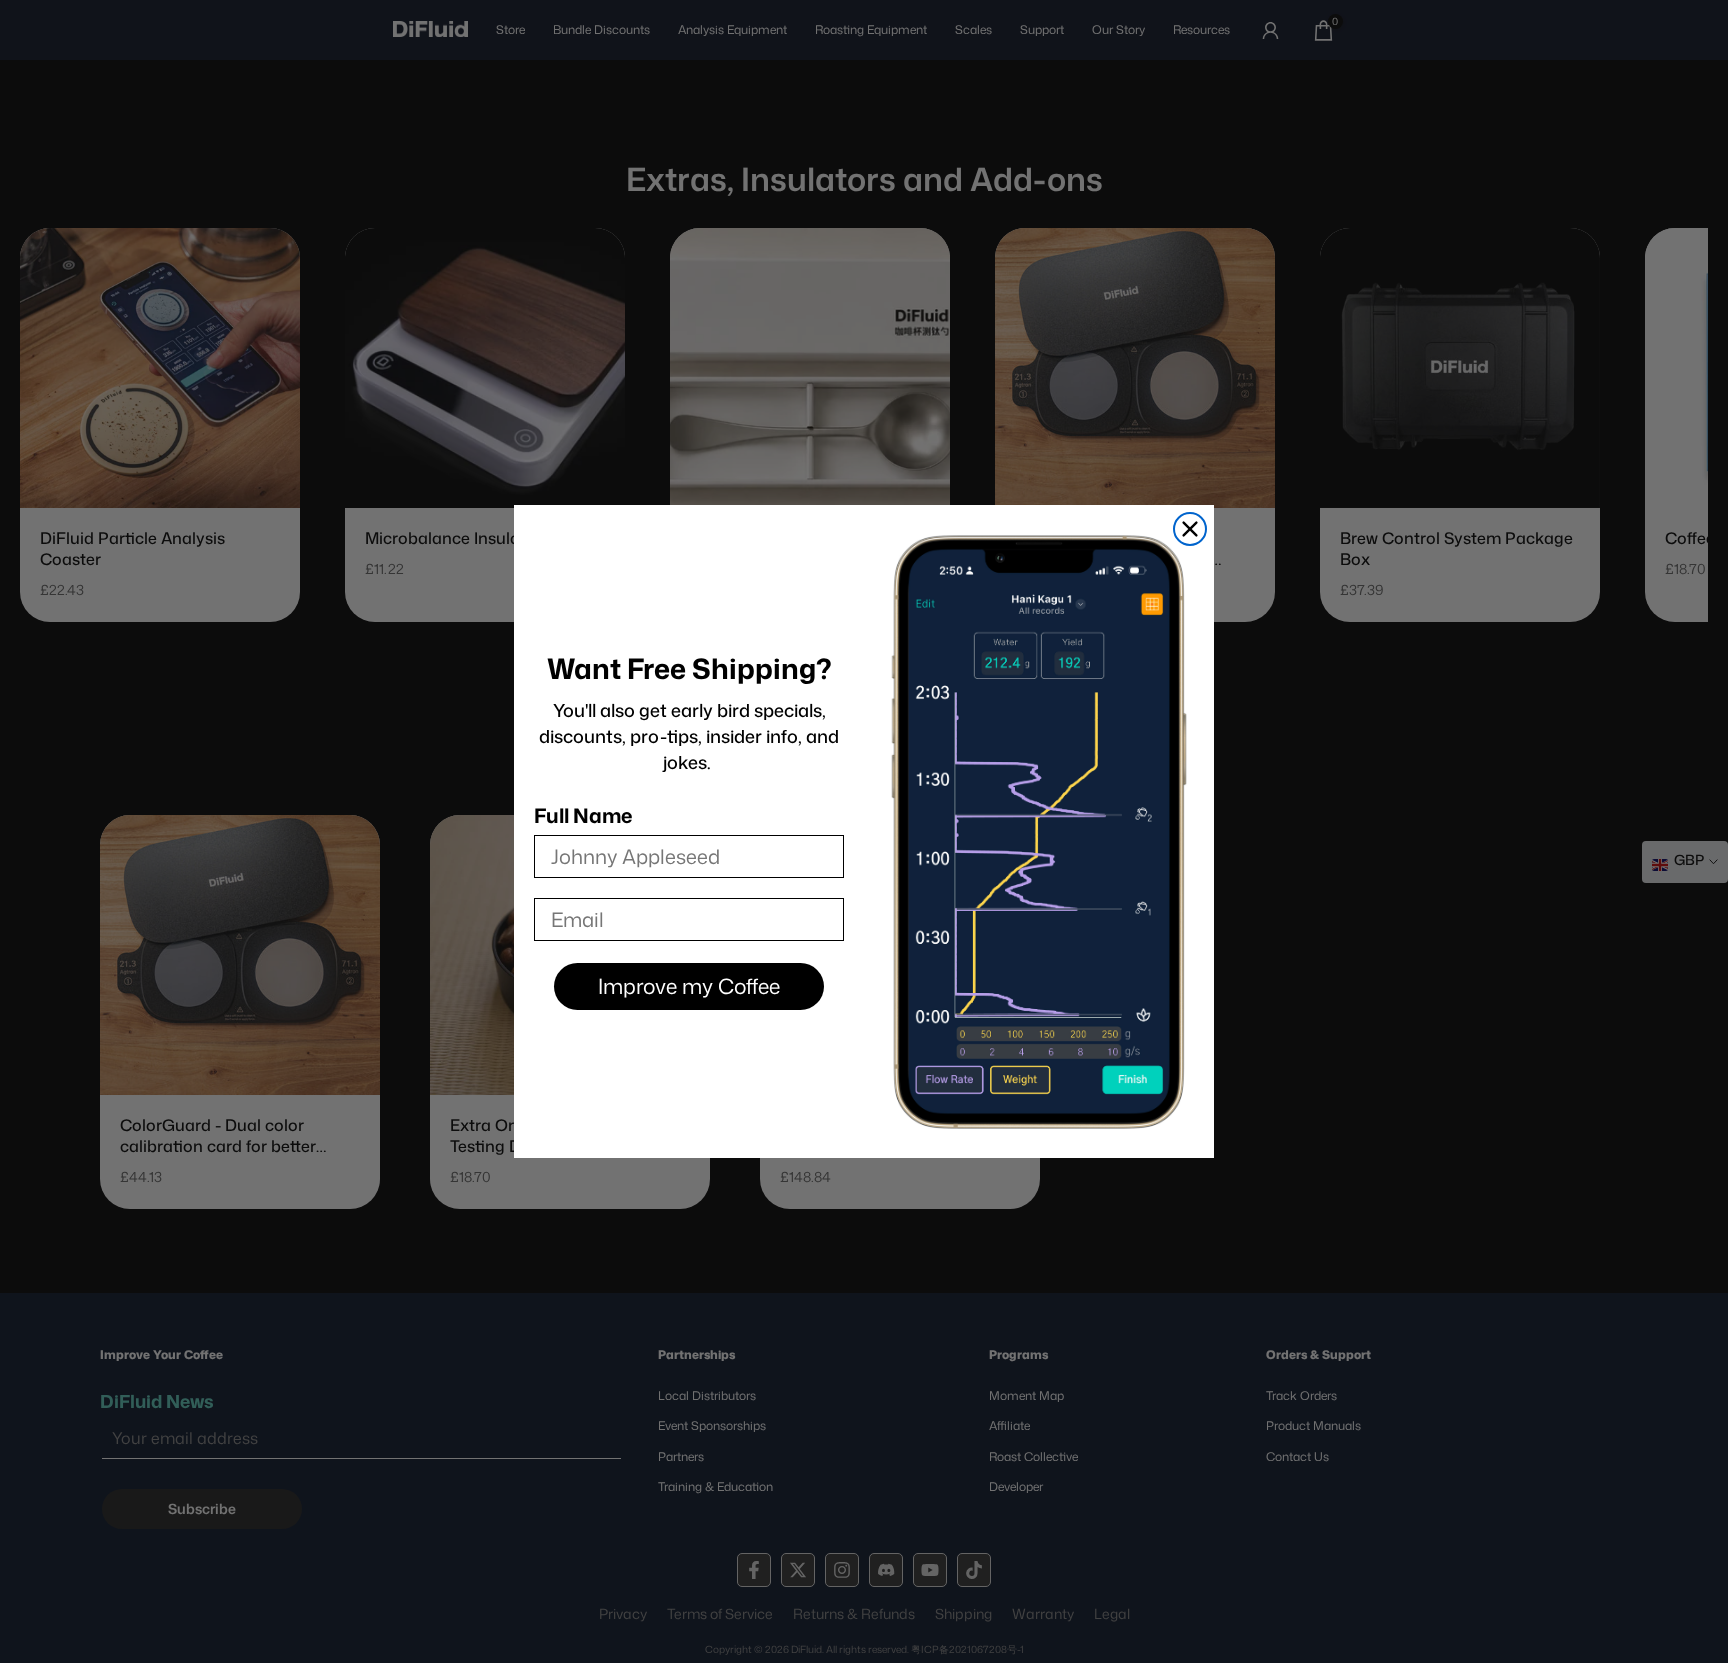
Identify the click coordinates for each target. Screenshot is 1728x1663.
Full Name (583, 815)
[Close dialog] (1190, 529)
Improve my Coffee (689, 986)
